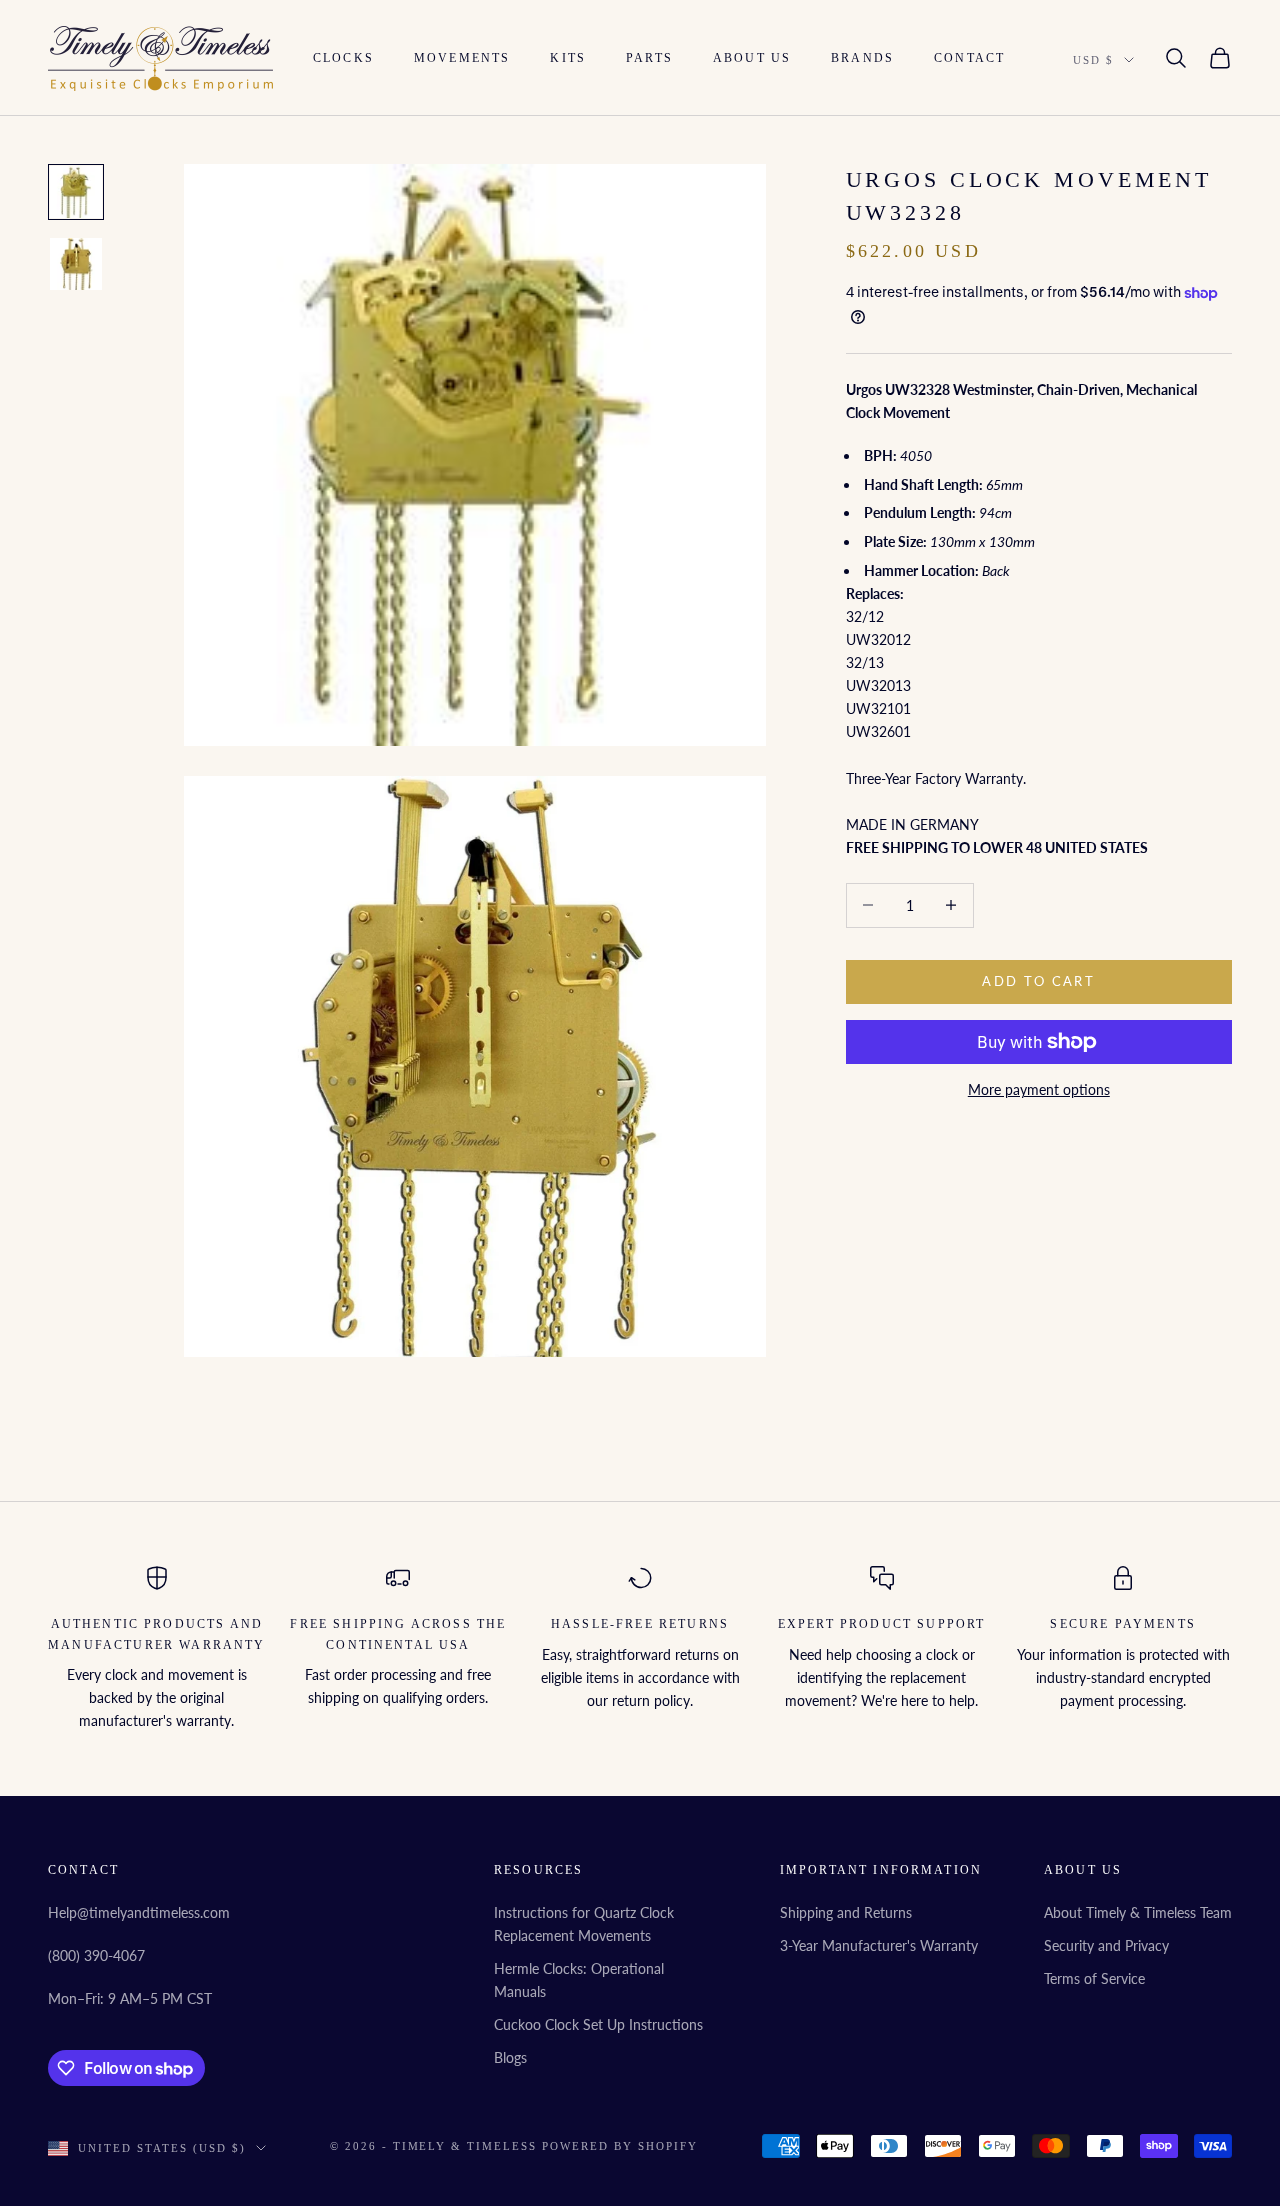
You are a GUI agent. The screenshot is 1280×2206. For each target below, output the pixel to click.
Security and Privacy (1106, 1945)
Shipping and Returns (846, 1912)
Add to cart (1038, 981)
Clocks (343, 58)
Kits (568, 58)
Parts (649, 58)
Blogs (510, 2057)
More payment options (1039, 1089)
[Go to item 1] (76, 192)
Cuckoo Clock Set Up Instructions (598, 2024)
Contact (969, 58)
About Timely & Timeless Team (1138, 1912)
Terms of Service (1094, 1978)
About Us (752, 58)
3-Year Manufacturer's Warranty (879, 1945)
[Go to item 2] (76, 264)
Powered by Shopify (620, 2146)
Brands (862, 58)
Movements (462, 58)
